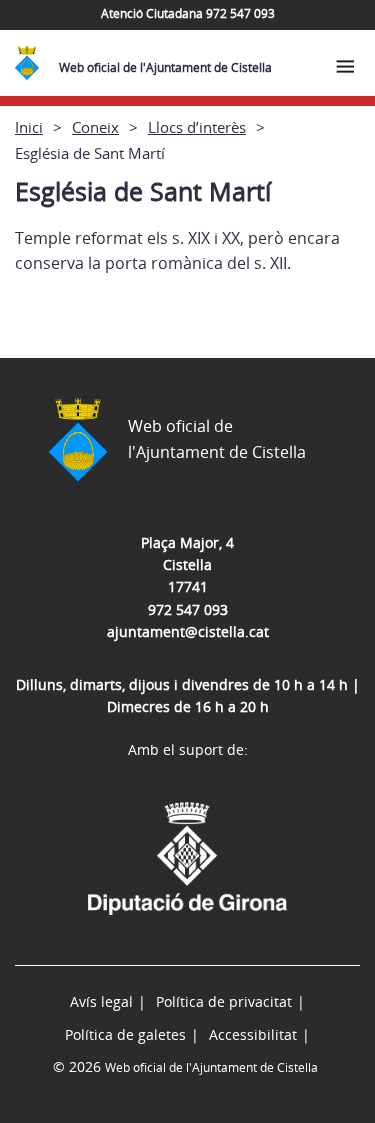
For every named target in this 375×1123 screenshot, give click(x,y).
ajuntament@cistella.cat (188, 631)
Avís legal (101, 1001)
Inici (29, 127)
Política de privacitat (224, 1001)
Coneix (95, 127)
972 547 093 (188, 609)
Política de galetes (125, 1034)
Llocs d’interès (197, 127)
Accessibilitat (253, 1034)
